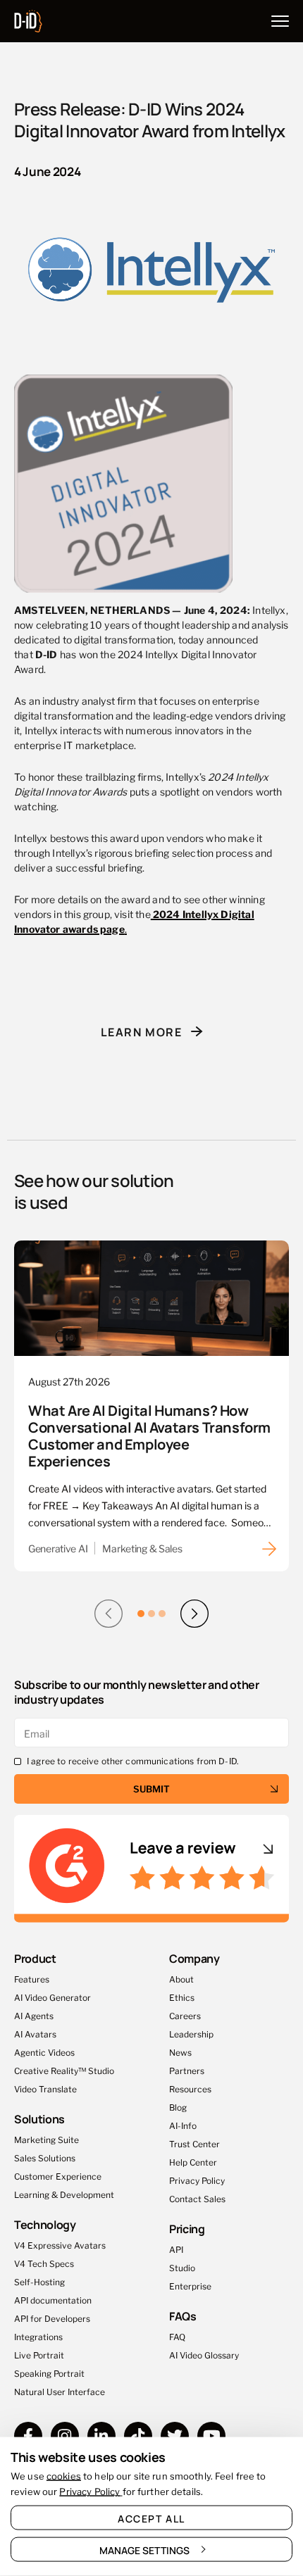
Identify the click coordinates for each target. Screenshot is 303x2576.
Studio (182, 2267)
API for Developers (52, 2318)
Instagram (65, 2436)
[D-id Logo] (28, 18)
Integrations (38, 2336)
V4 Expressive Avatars (60, 2245)
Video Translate (45, 2088)
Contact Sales (197, 2198)
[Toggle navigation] (280, 21)
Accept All (151, 2518)
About (181, 1979)
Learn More (142, 1031)
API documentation (53, 2300)
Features (32, 1979)
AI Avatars (35, 2034)
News (180, 2052)
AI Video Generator (52, 1997)
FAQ (177, 2336)
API (176, 2249)
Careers (185, 2015)
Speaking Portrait (49, 2373)
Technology (45, 2224)
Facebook (28, 2436)
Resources (190, 2088)
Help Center (193, 2162)
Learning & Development (64, 2194)
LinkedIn (101, 2436)
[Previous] (109, 1614)
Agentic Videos (44, 2052)
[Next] (194, 1614)
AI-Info (183, 2125)
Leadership (191, 2034)
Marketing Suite (47, 2139)
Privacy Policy (197, 2180)
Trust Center (194, 2143)
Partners (187, 2070)
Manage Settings (144, 2550)
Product (35, 1958)
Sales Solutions (45, 2157)
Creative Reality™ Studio (64, 2070)
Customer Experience (58, 2176)
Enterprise (190, 2286)
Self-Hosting (39, 2281)
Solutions (39, 2119)
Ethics (182, 1997)
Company (194, 1958)
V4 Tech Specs (44, 2263)
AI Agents (34, 2015)
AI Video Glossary (204, 2355)
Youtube (211, 2436)
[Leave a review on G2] (151, 1869)
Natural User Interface (60, 2391)
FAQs (183, 2316)
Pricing (187, 2229)
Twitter (175, 2436)
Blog (178, 2107)
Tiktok (138, 2436)
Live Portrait (39, 2355)
